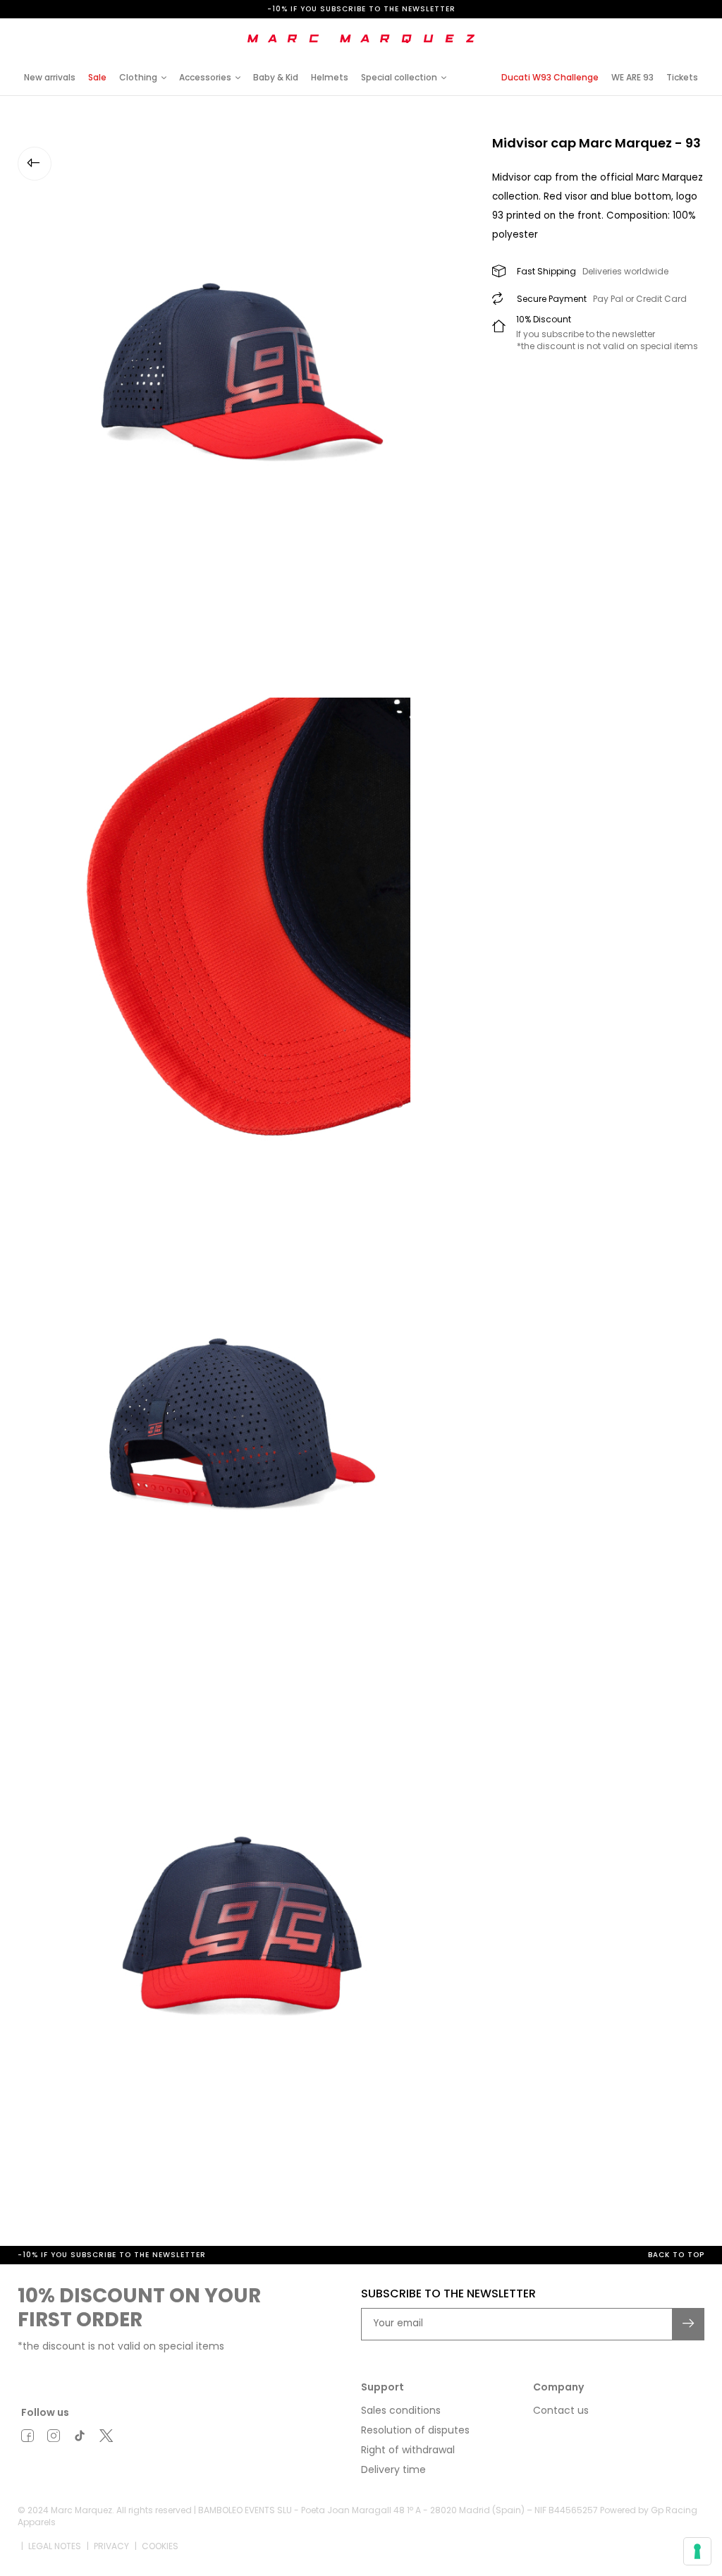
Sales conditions (401, 2410)
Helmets (330, 77)
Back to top (676, 2255)
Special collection (399, 77)
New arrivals (50, 77)
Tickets (682, 77)
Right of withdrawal (408, 2450)
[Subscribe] (689, 2324)
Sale (97, 77)
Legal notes (55, 2546)
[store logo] (361, 39)
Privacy (111, 2546)
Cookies (160, 2546)
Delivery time (393, 2469)
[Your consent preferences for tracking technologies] (697, 2551)
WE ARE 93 (632, 77)
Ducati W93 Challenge (550, 77)
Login (587, 29)
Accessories (205, 77)
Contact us (561, 2410)
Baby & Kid (276, 77)
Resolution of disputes (415, 2430)
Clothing (138, 77)
